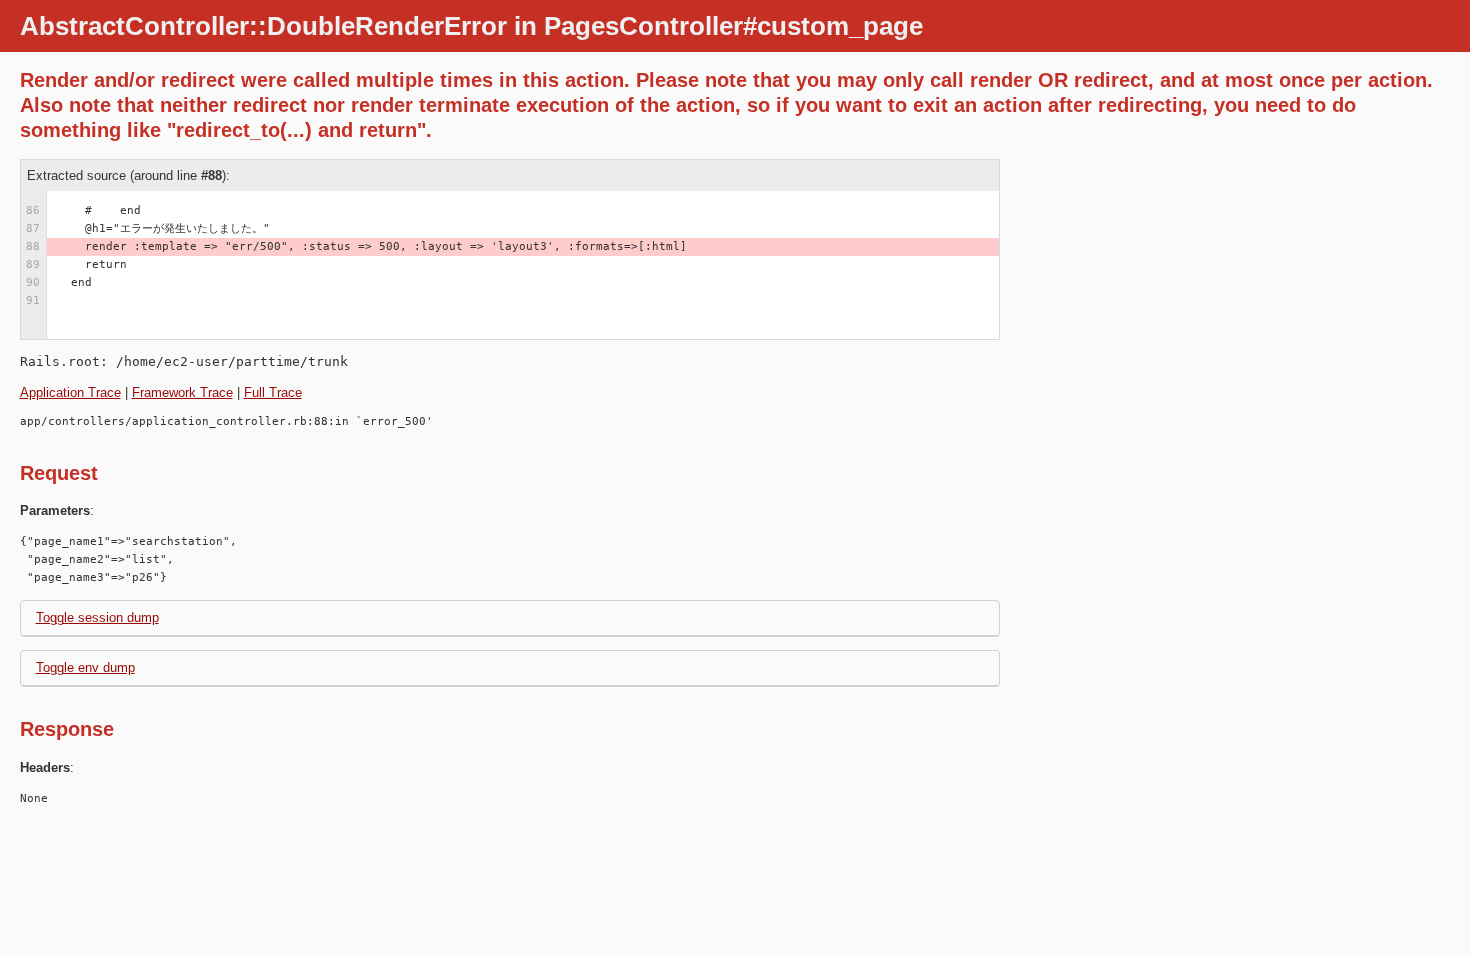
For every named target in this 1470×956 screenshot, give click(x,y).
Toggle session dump (97, 617)
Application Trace (70, 392)
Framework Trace (182, 392)
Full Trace (273, 392)
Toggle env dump (85, 667)
